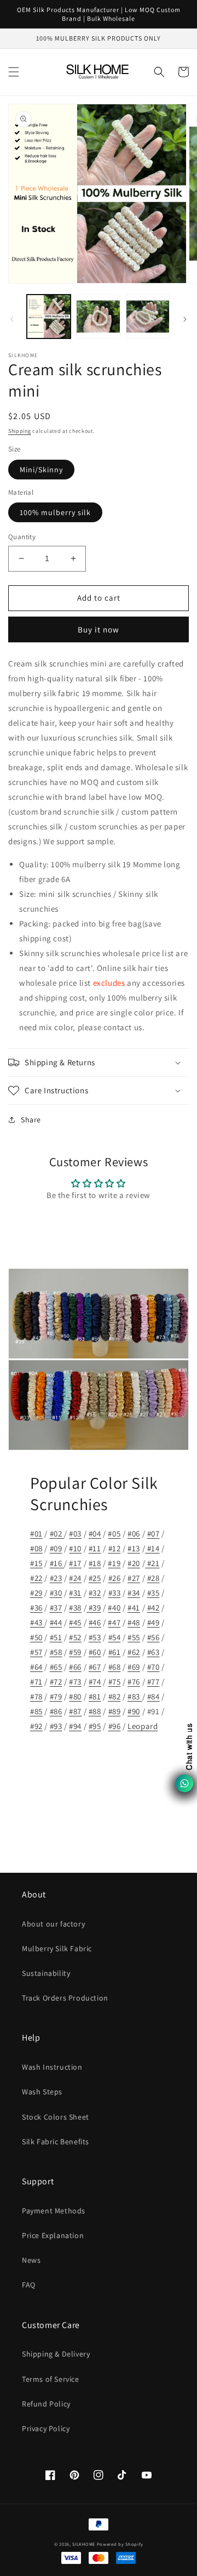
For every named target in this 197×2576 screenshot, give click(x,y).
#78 (36, 1696)
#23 (56, 1578)
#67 (95, 1667)
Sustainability (46, 1973)
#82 (115, 1696)
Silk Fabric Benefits (56, 2142)
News (31, 2260)
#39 (94, 1608)
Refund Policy (46, 2404)
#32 (95, 1593)
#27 (134, 1578)
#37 (56, 1608)
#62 (134, 1652)
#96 (115, 1726)
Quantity (22, 537)
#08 (36, 1548)
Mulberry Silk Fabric (57, 1948)
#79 (56, 1696)
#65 (56, 1667)
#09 (56, 1548)
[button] (14, 72)
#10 (75, 1548)
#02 (57, 1533)
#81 (95, 1696)
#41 (134, 1608)
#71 (36, 1682)
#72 (56, 1682)
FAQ (29, 2285)
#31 (75, 1593)
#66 (75, 1667)
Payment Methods (54, 2211)
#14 (152, 1548)
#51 (56, 1637)
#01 (36, 1533)
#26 (115, 1578)
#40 (114, 1608)
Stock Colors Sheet (56, 2117)
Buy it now (99, 629)
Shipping (20, 431)
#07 (153, 1533)
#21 (152, 1563)
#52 (75, 1637)
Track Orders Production (65, 1998)
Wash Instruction (52, 2067)
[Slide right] (185, 319)
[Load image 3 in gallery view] (148, 317)
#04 (95, 1533)
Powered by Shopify (120, 2544)
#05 (114, 1533)
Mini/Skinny (41, 470)
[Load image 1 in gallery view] (49, 317)
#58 (56, 1652)
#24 (75, 1578)
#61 (115, 1652)
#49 (153, 1622)
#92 (36, 1726)
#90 (134, 1711)
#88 (95, 1711)
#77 (153, 1682)
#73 (75, 1682)
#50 (36, 1637)
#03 (75, 1533)
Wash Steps (42, 2092)
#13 (134, 1548)
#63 (153, 1652)
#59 (75, 1652)
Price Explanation (53, 2235)
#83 (135, 1696)
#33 (115, 1593)
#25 (95, 1578)
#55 (134, 1637)
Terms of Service (51, 2379)
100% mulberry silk (55, 512)
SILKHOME (84, 2544)
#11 (95, 1548)
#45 (75, 1622)
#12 (115, 1548)
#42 (153, 1608)
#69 (134, 1667)
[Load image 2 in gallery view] (98, 317)
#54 (115, 1637)
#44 (56, 1622)
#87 (75, 1711)
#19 (114, 1563)
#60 (95, 1652)
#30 (56, 1593)
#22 (36, 1578)
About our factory (53, 1924)
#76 (134, 1682)
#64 (36, 1667)
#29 (36, 1593)
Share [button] (31, 1120)
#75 (115, 1682)
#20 (134, 1563)
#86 (56, 1711)
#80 (75, 1696)
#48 (134, 1622)
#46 (95, 1622)
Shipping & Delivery (56, 2354)
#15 (36, 1563)
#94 (75, 1726)
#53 (95, 1637)
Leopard (143, 1726)
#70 (153, 1667)
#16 (57, 1563)
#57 (36, 1652)
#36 (36, 1608)
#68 (115, 1667)
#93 (56, 1726)
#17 (75, 1563)
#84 (153, 1696)
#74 (95, 1682)
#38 (75, 1608)
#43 (37, 1622)
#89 (115, 1711)
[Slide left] (12, 319)
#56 (153, 1637)
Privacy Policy (46, 2428)
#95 (95, 1726)
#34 (134, 1593)
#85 (36, 1711)
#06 (134, 1533)
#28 (153, 1578)
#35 (153, 1593)
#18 (95, 1563)
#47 (114, 1622)
